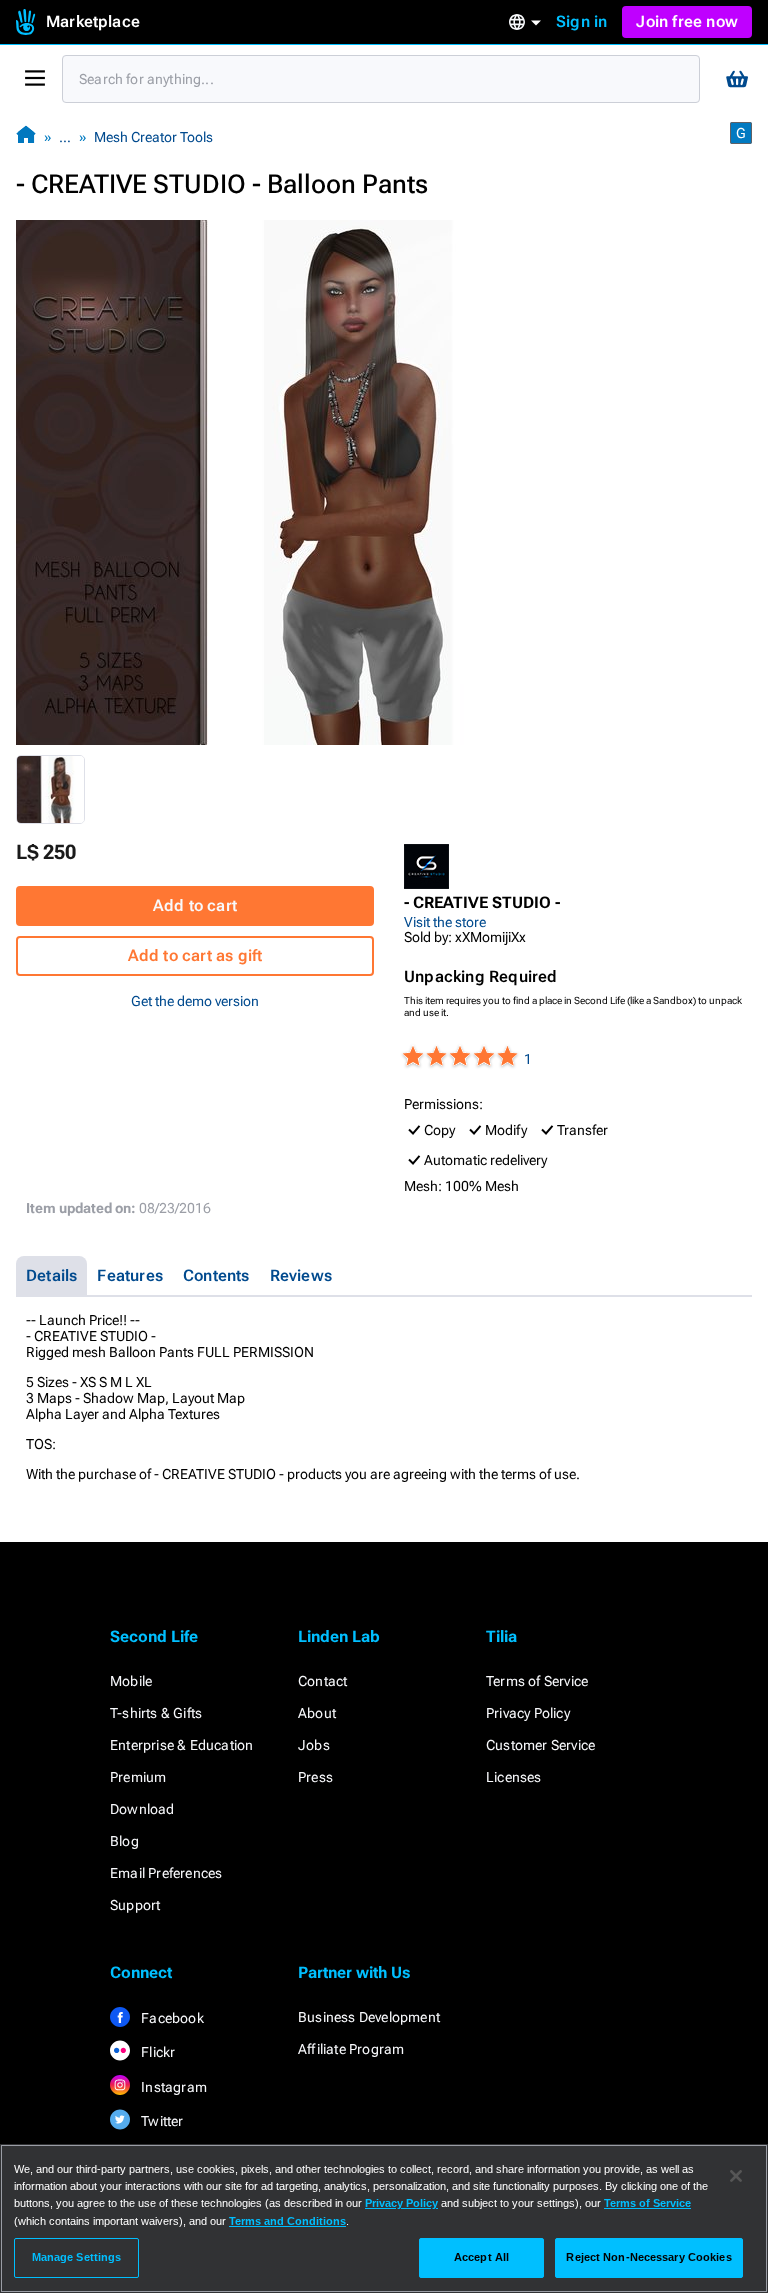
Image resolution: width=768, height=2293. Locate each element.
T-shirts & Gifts (156, 1713)
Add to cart (195, 905)
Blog (124, 1841)
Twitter (161, 2121)
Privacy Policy (528, 1713)
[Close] (736, 2176)
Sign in (581, 21)
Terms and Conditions (287, 2221)
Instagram (172, 2087)
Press (315, 1777)
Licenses (514, 1777)
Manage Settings (77, 2257)
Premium (138, 1777)
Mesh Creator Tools (153, 137)
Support (135, 1905)
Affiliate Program (351, 2049)
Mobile (131, 1681)
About (317, 1713)
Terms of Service (537, 1681)
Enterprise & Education (181, 1745)
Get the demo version (195, 1001)
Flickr (156, 2052)
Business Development (369, 2017)
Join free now (687, 21)
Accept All (481, 2257)
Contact (322, 1681)
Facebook (171, 2018)
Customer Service (540, 1745)
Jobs (314, 1745)
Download (142, 1809)
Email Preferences (166, 1873)
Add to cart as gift (195, 955)
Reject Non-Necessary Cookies (648, 2257)
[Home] (26, 136)
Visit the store (445, 922)
